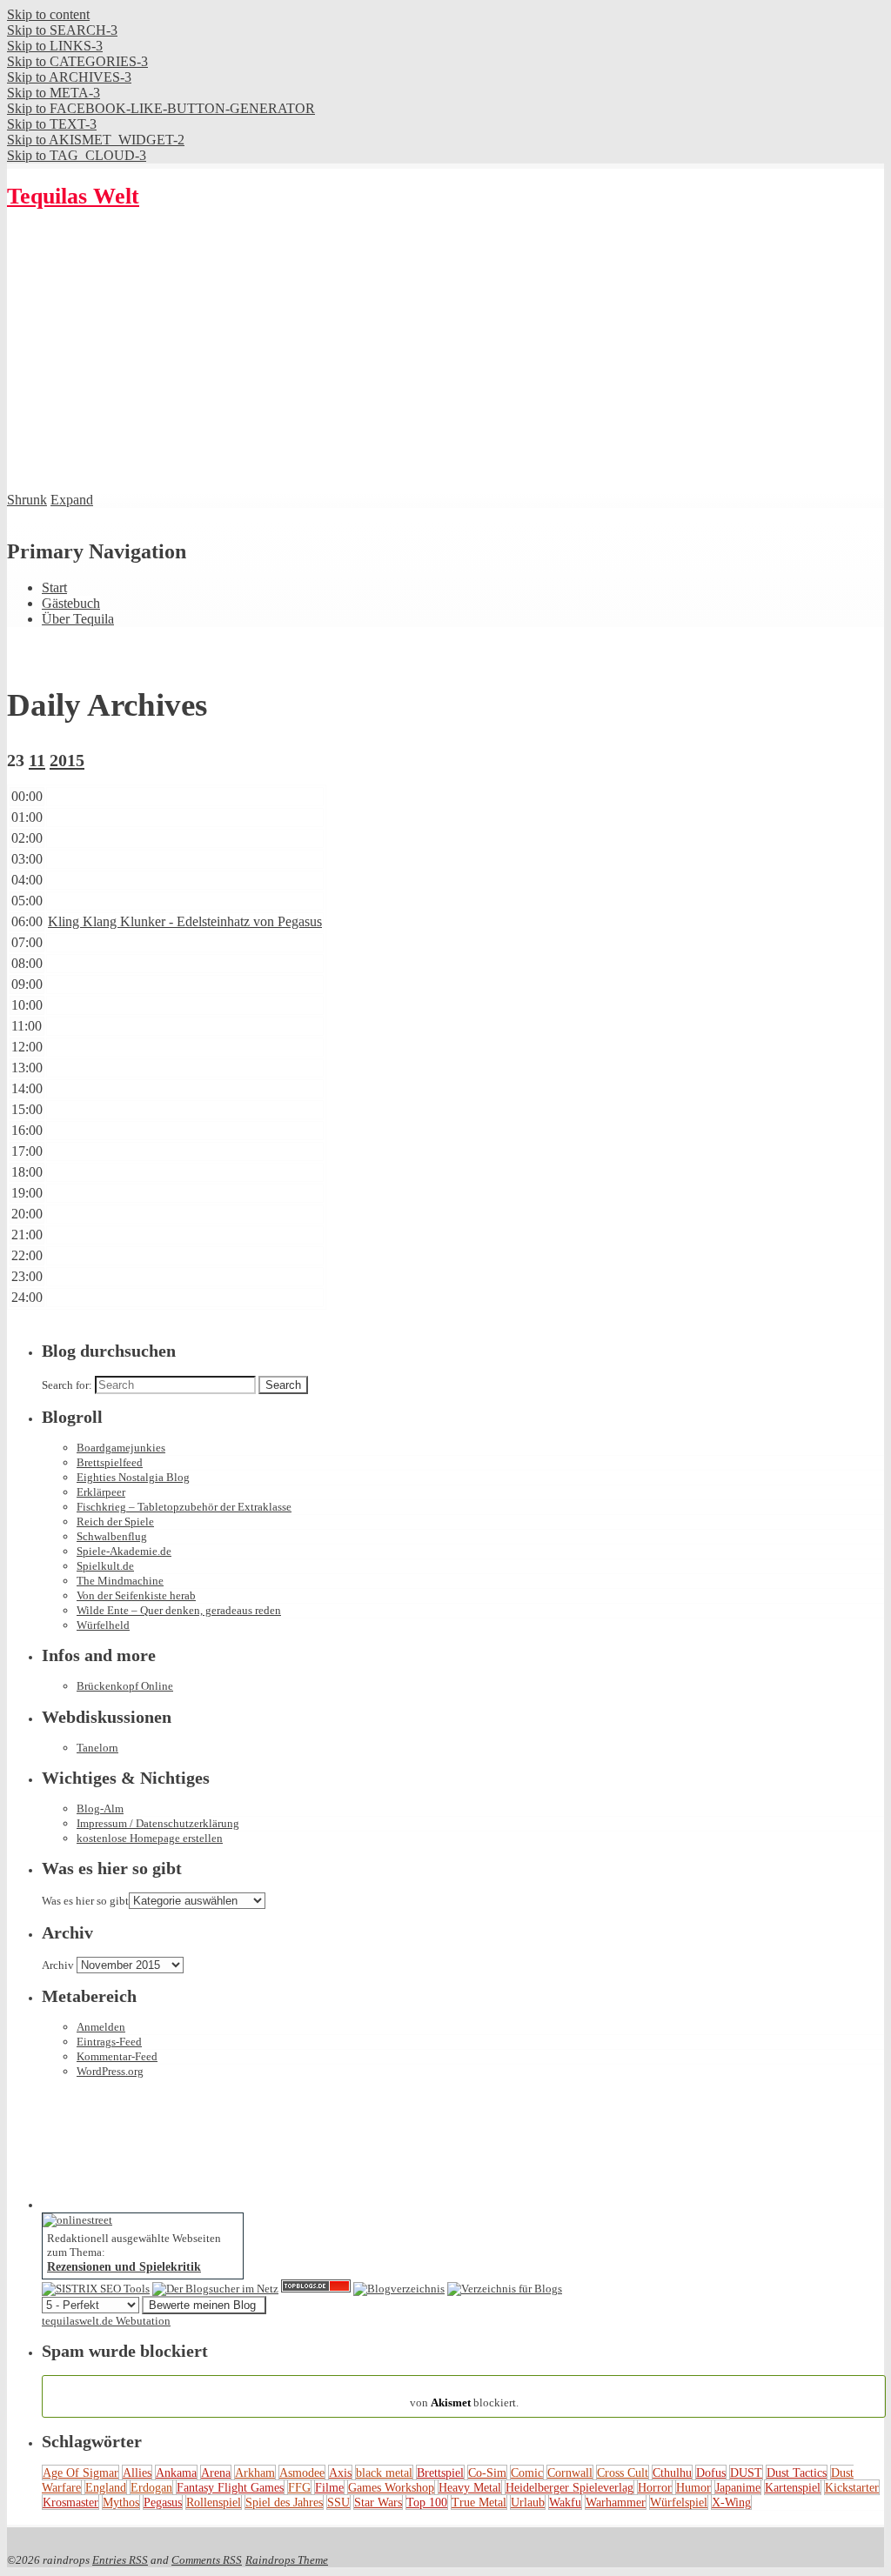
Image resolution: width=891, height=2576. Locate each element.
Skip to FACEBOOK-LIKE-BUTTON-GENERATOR (161, 108)
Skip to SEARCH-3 (62, 30)
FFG (299, 2487)
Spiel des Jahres (284, 2502)
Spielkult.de (105, 1566)
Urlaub (528, 2502)
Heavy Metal (470, 2487)
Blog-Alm (100, 1809)
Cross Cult (623, 2473)
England (106, 2487)
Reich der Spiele (115, 1522)
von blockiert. (464, 2396)
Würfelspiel (679, 2502)
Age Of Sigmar (80, 2473)
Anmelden (101, 2027)
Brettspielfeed (110, 1462)
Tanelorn (97, 1748)
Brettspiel (440, 2473)
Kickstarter (852, 2487)
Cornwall (570, 2473)
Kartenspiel (793, 2487)
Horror (655, 2487)
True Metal (479, 2502)
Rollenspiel (214, 2502)
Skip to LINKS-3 (55, 46)
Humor (693, 2487)
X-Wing (731, 2502)
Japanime (738, 2487)
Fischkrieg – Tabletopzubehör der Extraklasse (184, 1507)
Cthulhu (672, 2473)
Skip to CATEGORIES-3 (77, 61)
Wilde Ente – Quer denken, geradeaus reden (179, 1610)
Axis (340, 2473)
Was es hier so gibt (85, 1901)
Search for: (67, 1385)
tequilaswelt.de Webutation (106, 2321)
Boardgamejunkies (121, 1448)
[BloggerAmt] (399, 2289)
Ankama (176, 2473)
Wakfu (565, 2502)
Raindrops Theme (287, 2560)
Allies (137, 2473)
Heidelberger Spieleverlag (569, 2487)
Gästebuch (71, 603)
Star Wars (378, 2502)
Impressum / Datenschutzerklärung (158, 1823)
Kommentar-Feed (117, 2056)
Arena (216, 2473)
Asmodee (302, 2473)
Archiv (58, 1965)
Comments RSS (207, 2560)
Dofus (711, 2473)
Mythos (121, 2502)
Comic (527, 2473)
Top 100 (427, 2502)
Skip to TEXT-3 (52, 124)
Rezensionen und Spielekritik (124, 2266)
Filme (329, 2487)
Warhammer (616, 2502)
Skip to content (48, 14)
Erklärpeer (101, 1492)
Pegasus (163, 2502)
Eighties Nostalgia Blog (133, 1477)
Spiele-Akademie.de (124, 1551)
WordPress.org (110, 2071)
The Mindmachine (120, 1581)
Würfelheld (103, 1625)
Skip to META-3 (54, 93)
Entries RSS (120, 2560)
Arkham (255, 2473)
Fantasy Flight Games (230, 2487)
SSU (338, 2502)
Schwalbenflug (112, 1536)
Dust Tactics (797, 2473)
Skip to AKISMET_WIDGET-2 (96, 140)
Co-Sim (487, 2473)
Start (54, 587)
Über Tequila (78, 619)
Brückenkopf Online (125, 1686)
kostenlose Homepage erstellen (150, 1838)
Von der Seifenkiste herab (136, 1595)
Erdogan (151, 2487)
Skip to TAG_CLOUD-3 (77, 155)
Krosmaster (70, 2502)
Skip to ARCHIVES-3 (69, 77)
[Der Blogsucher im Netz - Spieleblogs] (215, 2289)
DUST (746, 2473)
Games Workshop (391, 2487)
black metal (384, 2473)
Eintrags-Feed (109, 2042)
